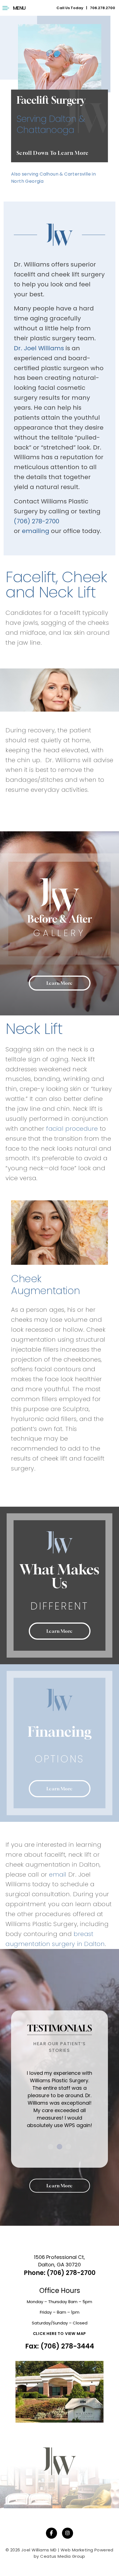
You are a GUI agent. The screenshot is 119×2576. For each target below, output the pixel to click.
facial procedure (72, 1129)
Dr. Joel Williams (39, 348)
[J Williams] (59, 2467)
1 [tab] (51, 2147)
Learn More (60, 983)
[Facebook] (51, 2533)
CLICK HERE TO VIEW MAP (60, 2334)
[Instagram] (68, 2533)
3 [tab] (68, 2147)
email (58, 1874)
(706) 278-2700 (37, 521)
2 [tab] (59, 2147)
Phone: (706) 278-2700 (60, 2273)
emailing (36, 531)
